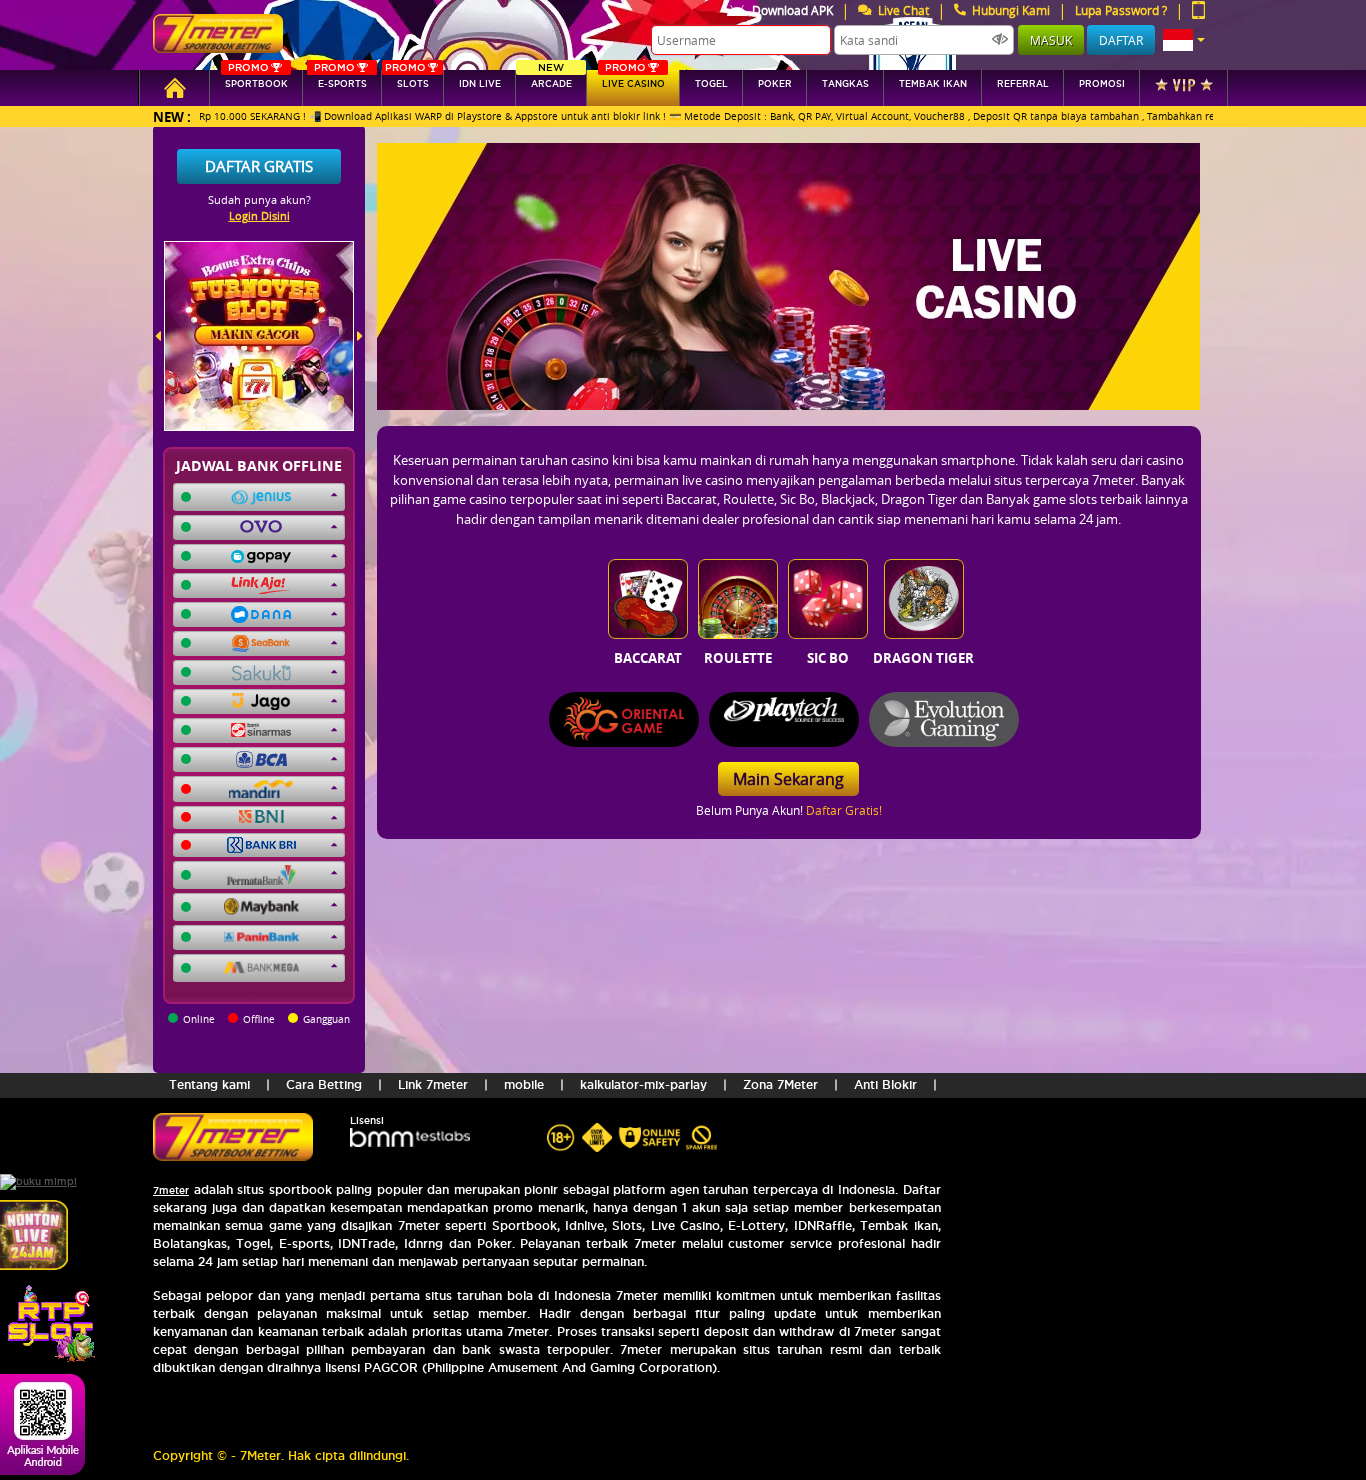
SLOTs (407, 79)
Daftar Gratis (259, 166)
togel (711, 84)
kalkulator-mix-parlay (643, 1084)
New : (172, 116)
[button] (1184, 40)
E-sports (340, 79)
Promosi (1102, 84)
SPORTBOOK (256, 79)
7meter (171, 1190)
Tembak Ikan (933, 84)
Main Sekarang (788, 779)
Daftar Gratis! (844, 810)
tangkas (845, 84)
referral (1023, 84)
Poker (775, 84)
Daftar (1121, 40)
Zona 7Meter (780, 1084)
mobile (524, 1084)
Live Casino (633, 79)
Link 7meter (433, 1084)
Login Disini (259, 215)
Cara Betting (324, 1084)
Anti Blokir (885, 1084)
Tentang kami (209, 1084)
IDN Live (480, 84)
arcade (551, 79)
